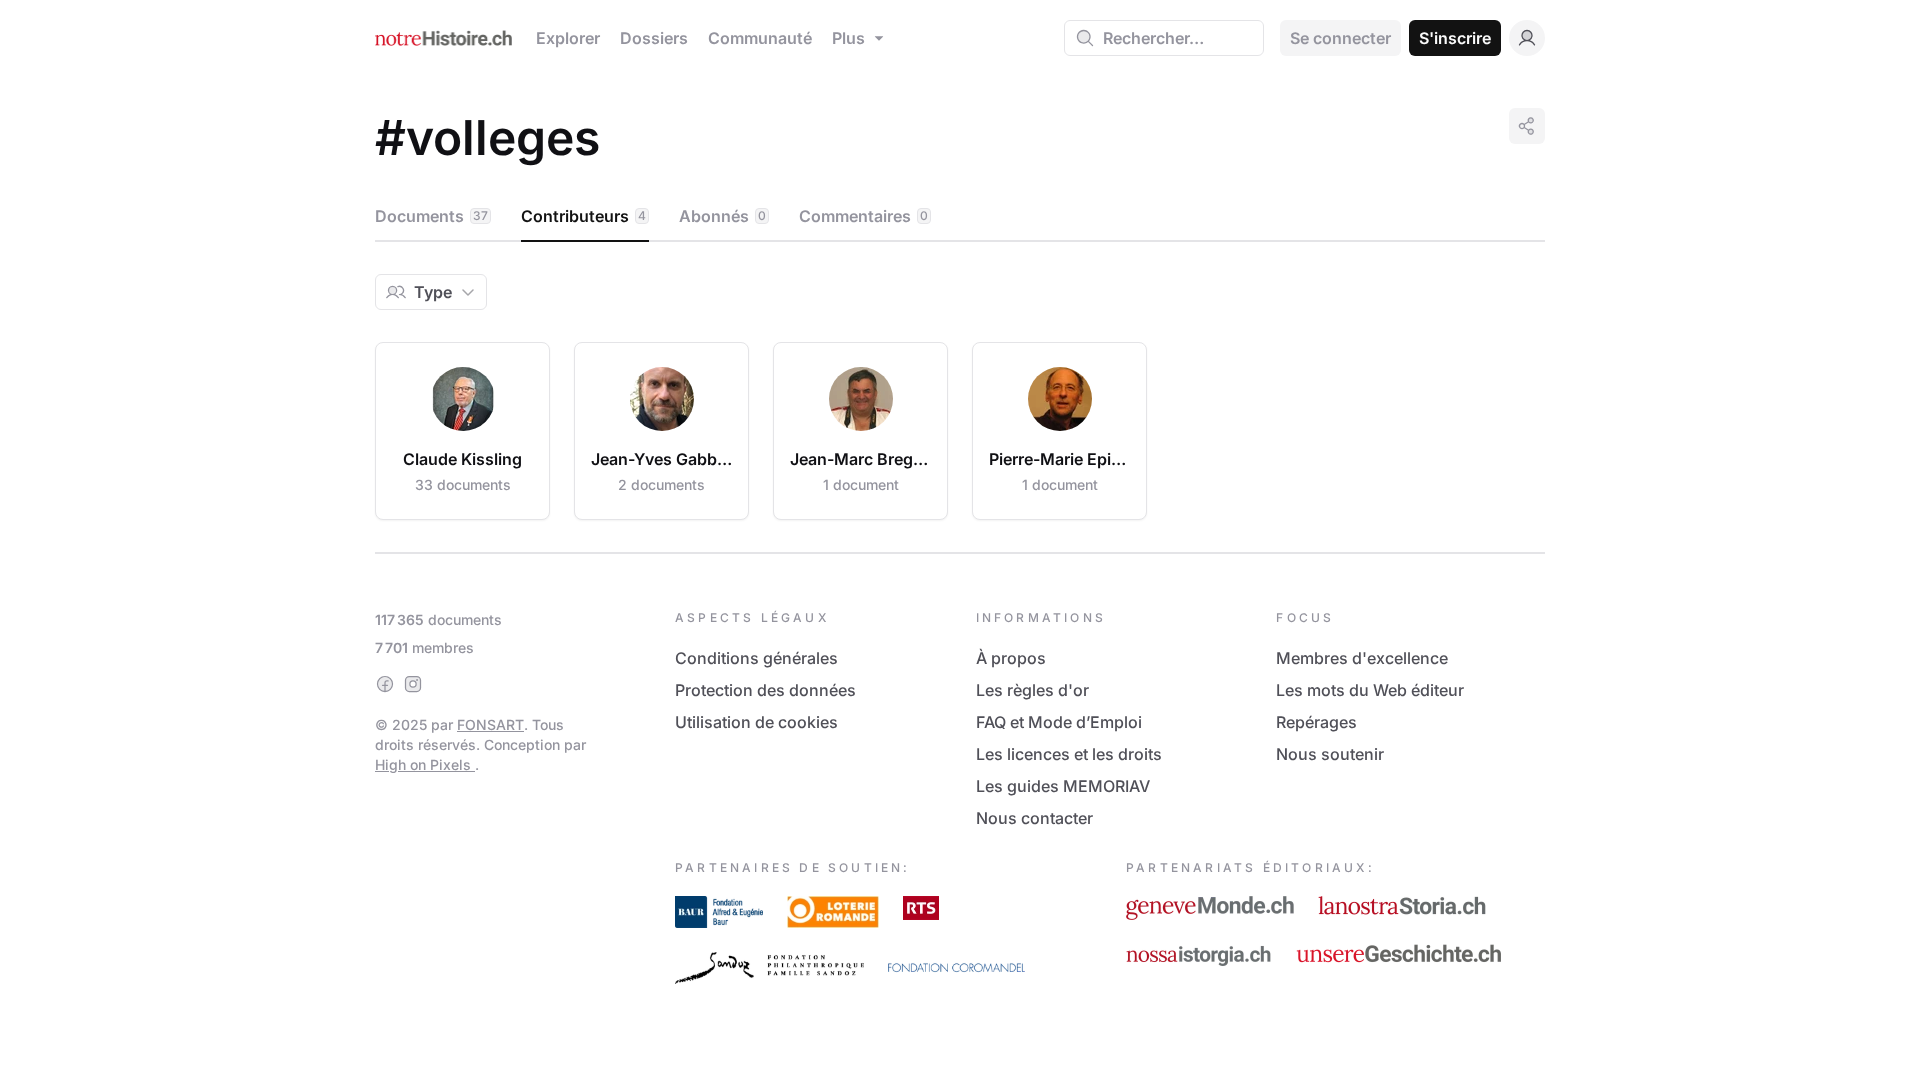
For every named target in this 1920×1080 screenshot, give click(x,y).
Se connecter (1340, 38)
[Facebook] (385, 684)
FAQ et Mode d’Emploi (1059, 722)
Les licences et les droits (1069, 754)
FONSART (490, 724)
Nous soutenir (1330, 754)
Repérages (1316, 722)
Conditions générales (756, 658)
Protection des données (765, 690)
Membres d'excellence (1362, 658)
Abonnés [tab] (722, 216)
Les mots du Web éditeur (1370, 690)
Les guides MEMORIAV (1063, 786)
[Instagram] (413, 684)
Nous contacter (1034, 818)
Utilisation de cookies (756, 722)
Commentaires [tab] (863, 216)
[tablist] (960, 217)
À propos (1011, 658)
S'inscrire (1455, 38)
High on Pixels (425, 764)
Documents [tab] (431, 216)
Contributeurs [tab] (583, 216)
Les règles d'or (1032, 690)
